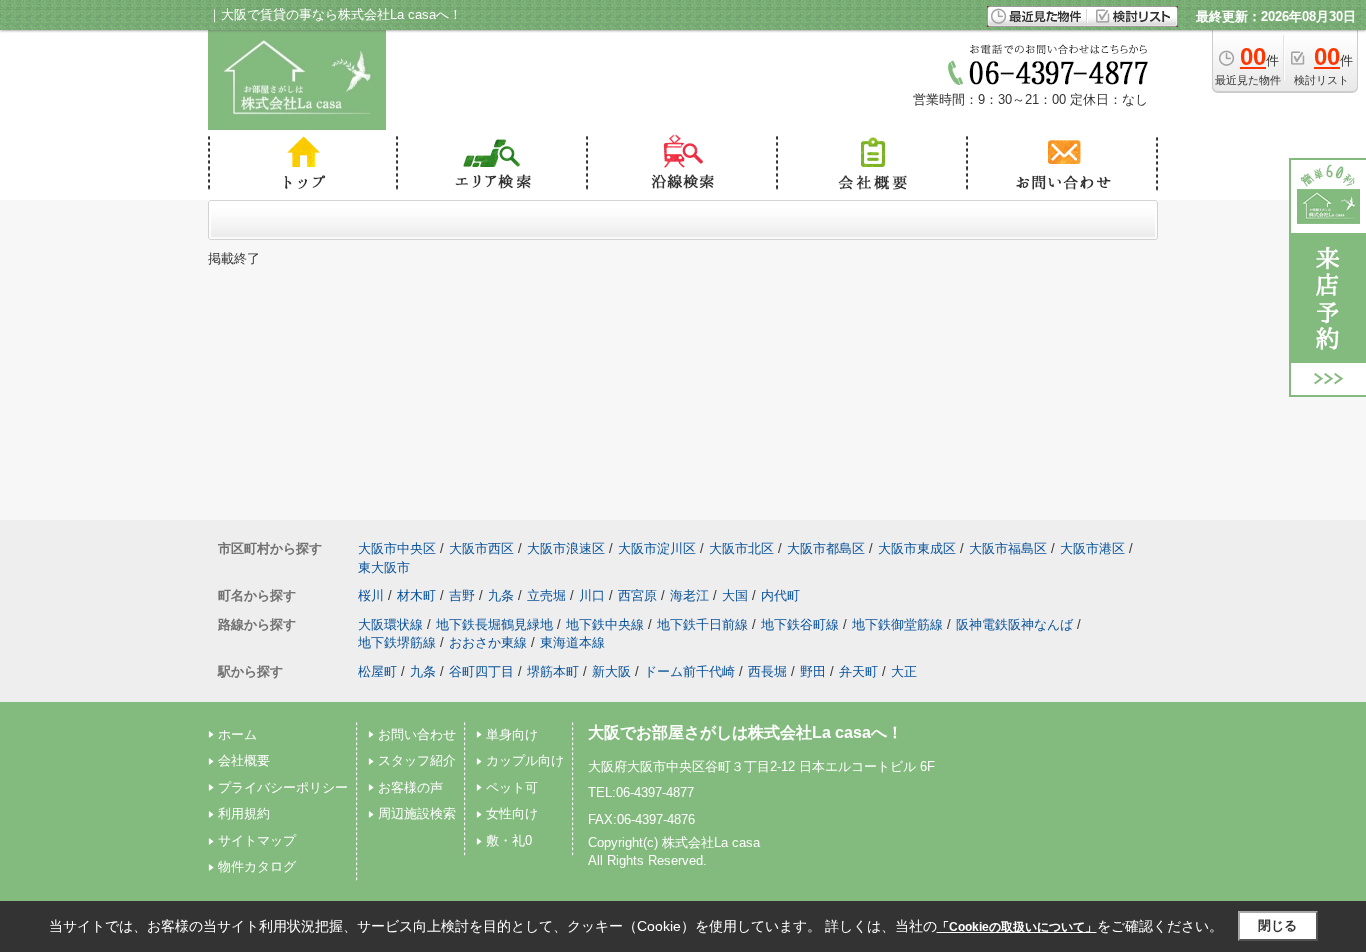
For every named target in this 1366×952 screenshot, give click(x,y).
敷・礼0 (509, 840)
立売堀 (546, 595)
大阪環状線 (390, 624)
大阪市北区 (741, 548)
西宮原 (637, 595)
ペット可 (512, 787)
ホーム (237, 734)
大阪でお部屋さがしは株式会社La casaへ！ (745, 732)
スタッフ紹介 (417, 760)
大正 (904, 671)
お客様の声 (410, 787)
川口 (592, 595)
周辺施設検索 (417, 813)
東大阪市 (384, 567)
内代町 (780, 595)
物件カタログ (257, 866)
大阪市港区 (1092, 548)
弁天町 (858, 671)
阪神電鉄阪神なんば (1014, 624)
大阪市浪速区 (566, 548)
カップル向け (525, 760)
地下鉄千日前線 (702, 624)
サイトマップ (257, 840)
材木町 (416, 595)
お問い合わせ (417, 734)
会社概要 (244, 760)
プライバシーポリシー (283, 787)
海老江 (689, 595)
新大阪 (611, 671)
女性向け (512, 813)
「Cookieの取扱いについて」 (1017, 927)
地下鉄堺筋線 (397, 642)
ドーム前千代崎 (689, 671)
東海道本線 (572, 642)
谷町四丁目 (481, 671)
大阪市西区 (481, 548)
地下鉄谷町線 (800, 624)
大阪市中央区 (397, 548)
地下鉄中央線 (605, 624)
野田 (813, 671)
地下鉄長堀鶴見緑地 (494, 624)
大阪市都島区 (826, 548)
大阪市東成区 (917, 548)
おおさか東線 (488, 642)
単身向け (512, 734)
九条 (501, 595)
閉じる (1277, 925)
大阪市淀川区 (657, 548)
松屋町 (377, 671)
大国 (735, 595)
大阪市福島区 (1008, 548)
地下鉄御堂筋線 (897, 624)
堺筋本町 (553, 671)
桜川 (371, 595)
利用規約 (244, 813)
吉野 (462, 595)
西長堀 (767, 671)
